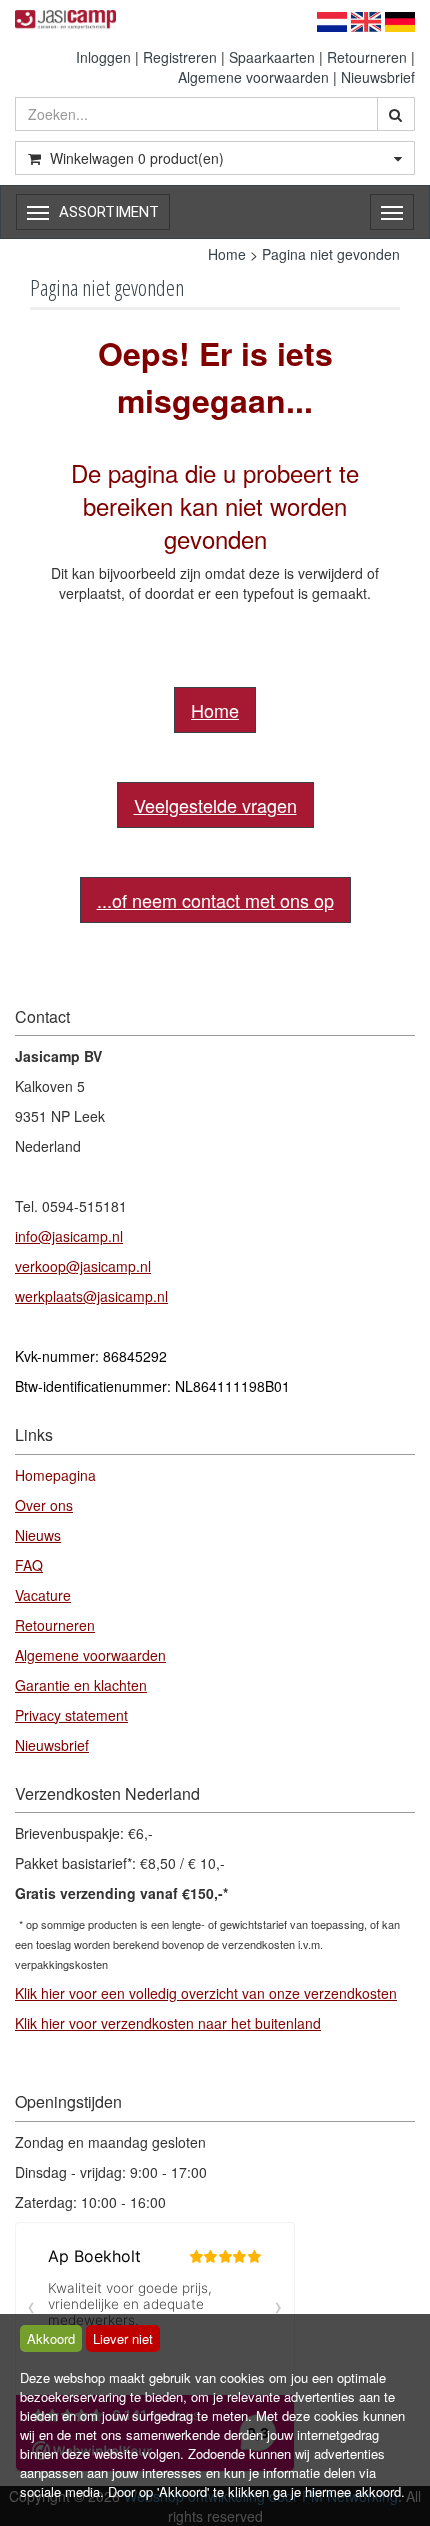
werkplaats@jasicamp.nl (91, 1296)
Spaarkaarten (272, 57)
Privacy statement (71, 1715)
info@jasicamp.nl (69, 1236)
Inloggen (103, 57)
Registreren (180, 57)
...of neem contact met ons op (215, 900)
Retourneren (367, 57)
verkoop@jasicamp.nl (83, 1266)
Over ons (44, 1505)
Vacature (43, 1595)
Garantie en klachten (81, 1685)
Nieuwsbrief (378, 77)
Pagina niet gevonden (331, 254)
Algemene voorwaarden (253, 77)
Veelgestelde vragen (215, 805)
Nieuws (38, 1535)
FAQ (29, 1565)
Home (227, 254)
